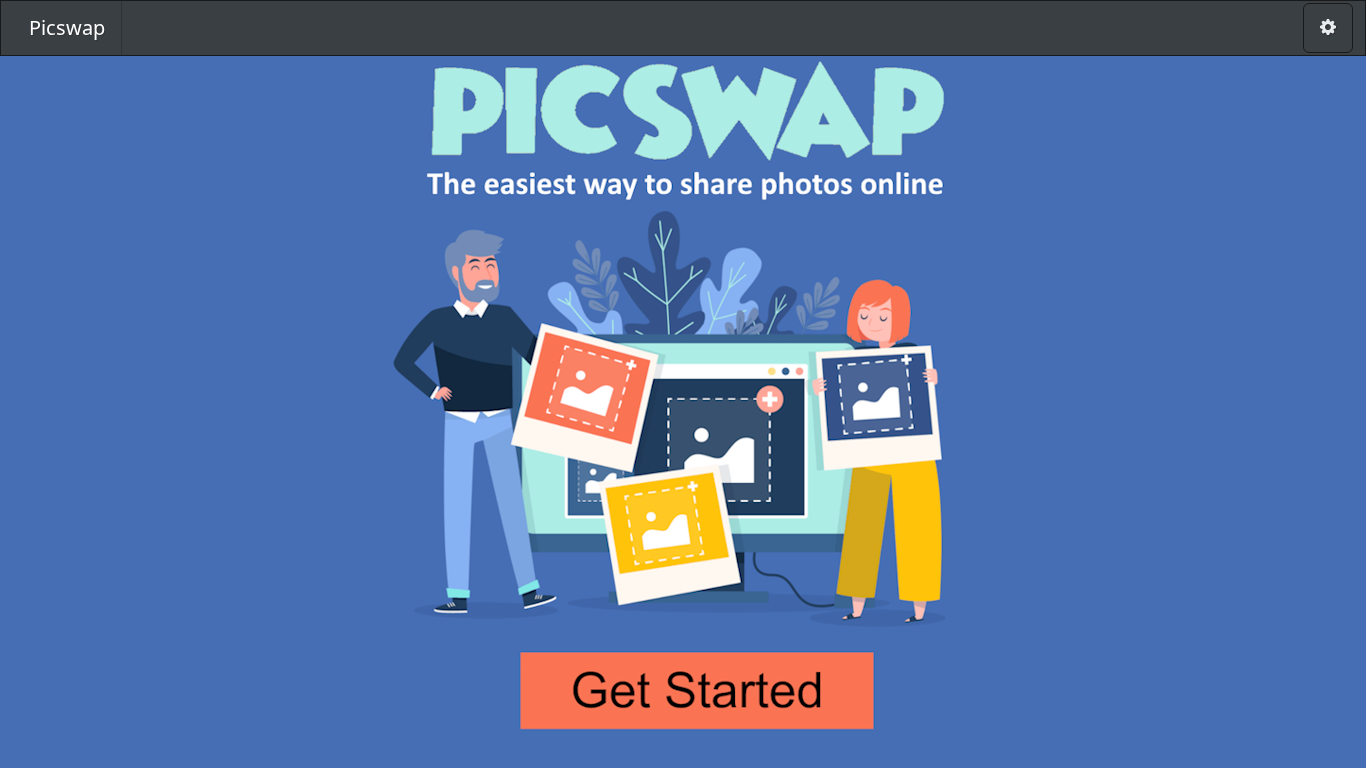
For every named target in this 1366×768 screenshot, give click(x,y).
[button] (683, 396)
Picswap (67, 27)
